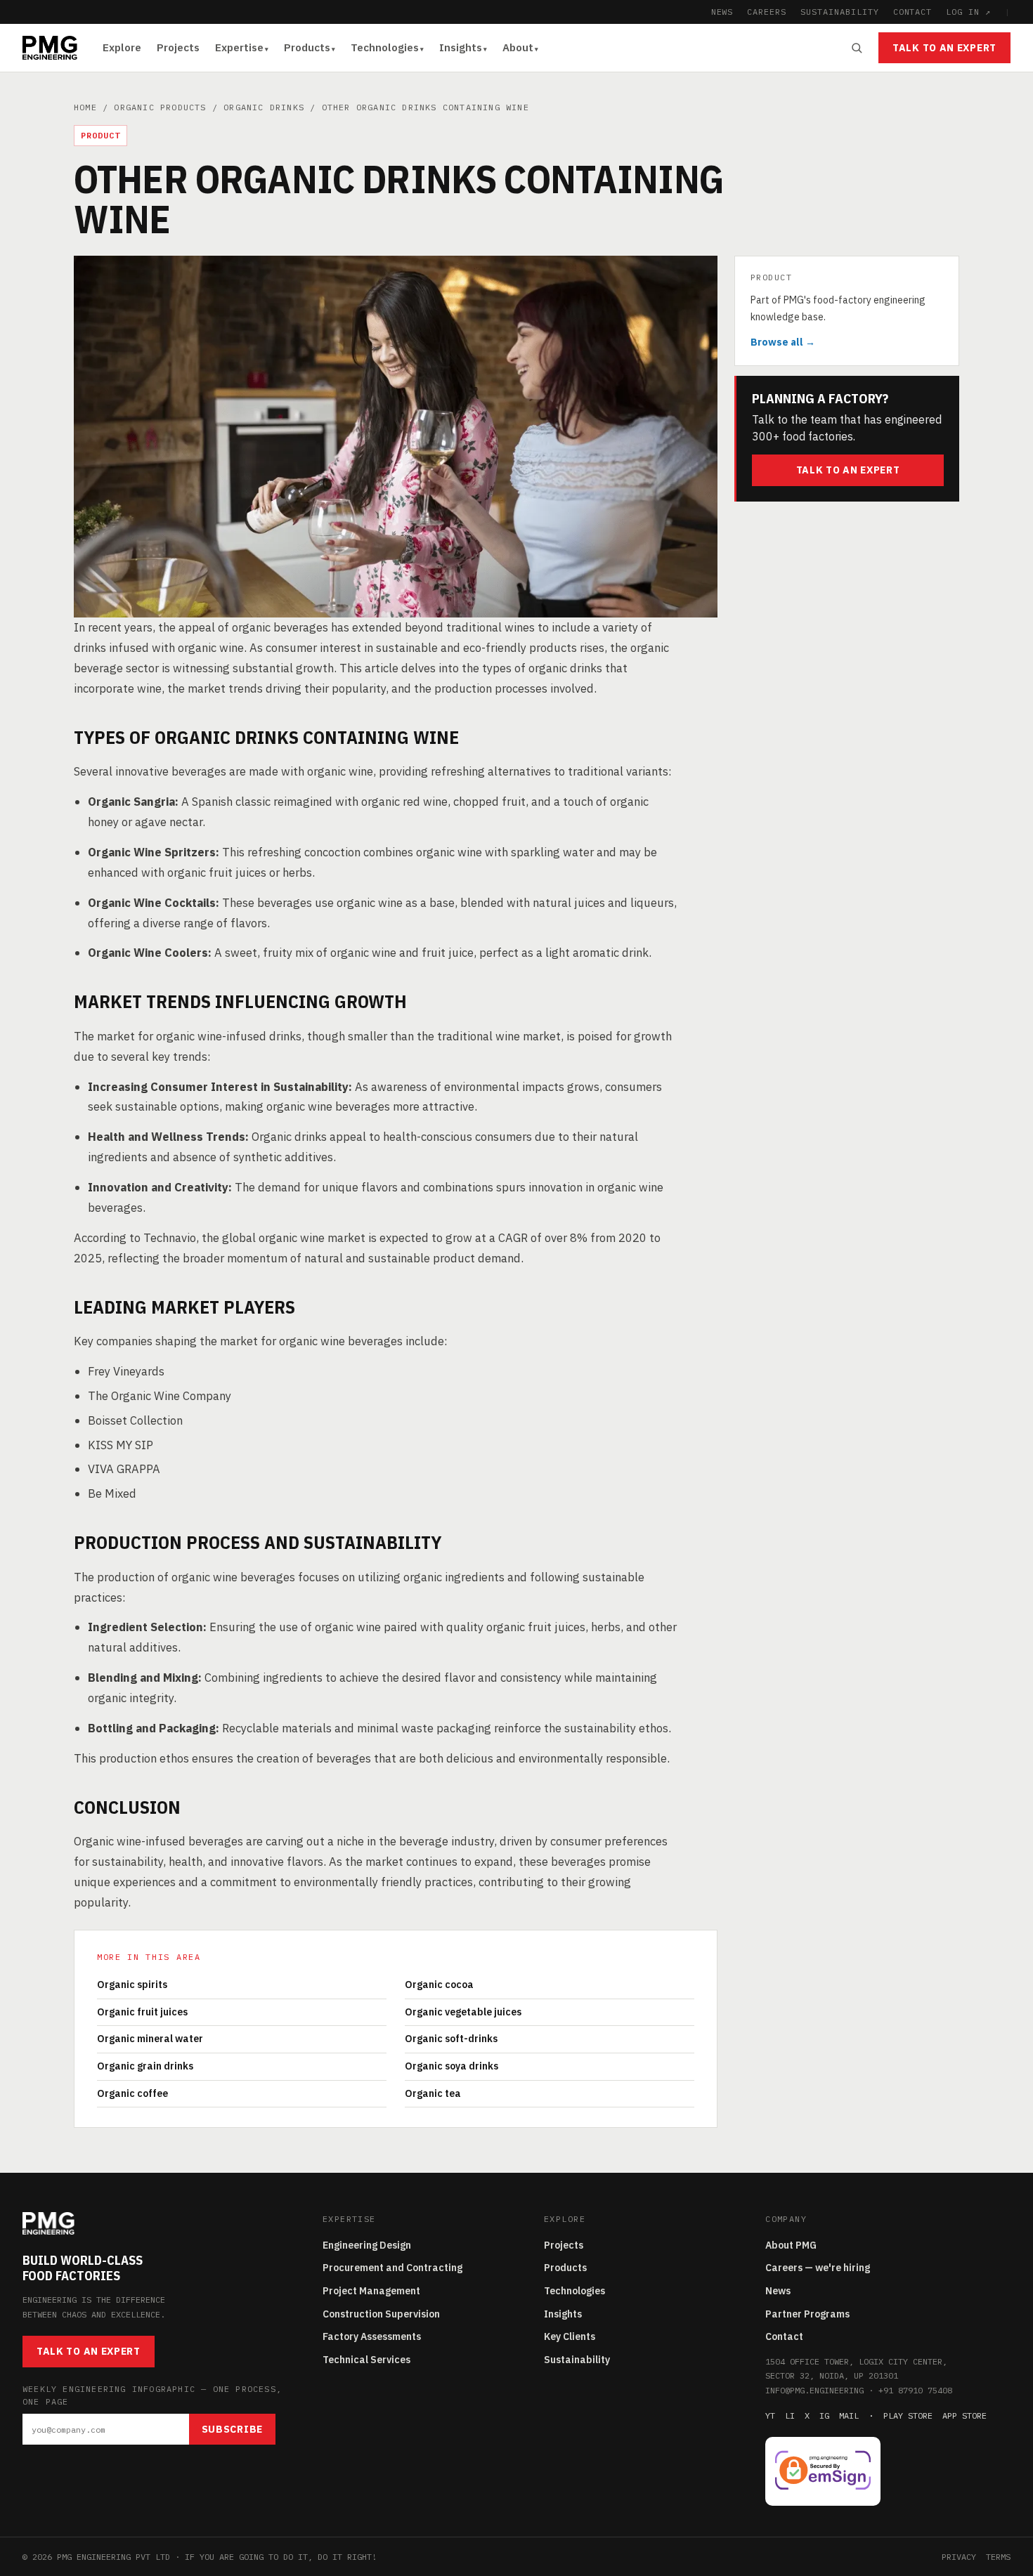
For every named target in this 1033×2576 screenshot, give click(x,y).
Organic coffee (132, 2093)
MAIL (849, 2415)
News (778, 2291)
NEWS (722, 12)
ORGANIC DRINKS (264, 107)
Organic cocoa (439, 1985)
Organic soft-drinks (451, 2039)
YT (770, 2415)
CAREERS (767, 12)
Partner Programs (807, 2314)
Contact (784, 2336)
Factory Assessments (372, 2336)
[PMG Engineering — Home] (50, 48)
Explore (122, 47)
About (518, 47)
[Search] (857, 48)
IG (824, 2415)
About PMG (791, 2245)
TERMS (998, 2557)
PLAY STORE (908, 2415)
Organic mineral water (150, 2039)
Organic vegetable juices (463, 2012)
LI (790, 2415)
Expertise (239, 47)
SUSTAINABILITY (839, 12)
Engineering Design (367, 2245)
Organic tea (433, 2093)
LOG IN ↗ (968, 12)
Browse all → (783, 342)
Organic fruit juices (142, 2012)
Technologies (385, 47)
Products (307, 47)
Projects (178, 47)
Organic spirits (132, 1985)
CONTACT (913, 12)
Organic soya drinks (451, 2066)
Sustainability (577, 2360)
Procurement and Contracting (392, 2268)
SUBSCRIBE (232, 2429)
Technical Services (366, 2360)
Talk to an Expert (944, 48)
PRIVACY (959, 2557)
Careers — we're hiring (818, 2268)
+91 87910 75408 (915, 2390)
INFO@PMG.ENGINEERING (814, 2390)
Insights (461, 47)
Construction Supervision (381, 2314)
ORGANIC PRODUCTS (160, 107)
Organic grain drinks (145, 2066)
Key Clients (570, 2336)
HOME (85, 107)
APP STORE (964, 2415)
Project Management (371, 2291)
